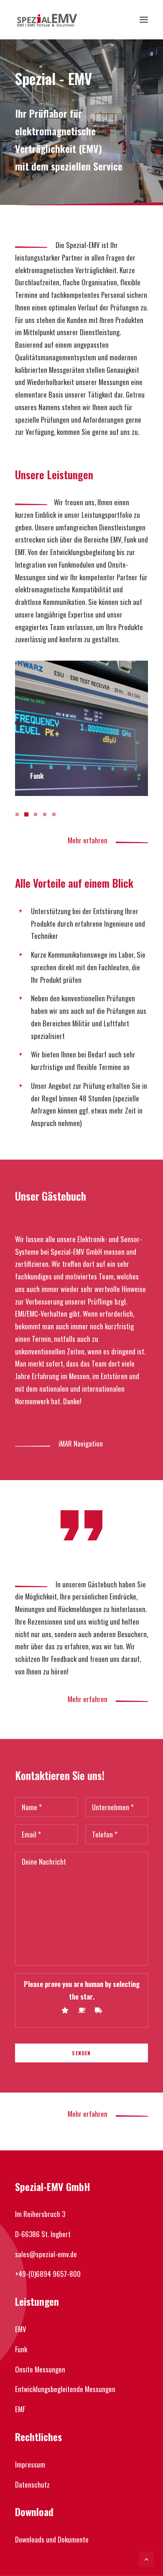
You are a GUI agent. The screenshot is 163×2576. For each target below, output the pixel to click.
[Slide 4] (45, 814)
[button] (144, 20)
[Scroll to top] (146, 2558)
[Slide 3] (36, 814)
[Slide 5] (54, 814)
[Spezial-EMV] (47, 20)
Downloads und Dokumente (52, 2539)
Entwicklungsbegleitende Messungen (65, 2389)
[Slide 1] (18, 814)
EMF (20, 2409)
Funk (21, 2349)
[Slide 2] (26, 814)
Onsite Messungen (40, 2369)
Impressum (30, 2464)
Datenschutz (32, 2484)
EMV (21, 2329)
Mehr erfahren (92, 840)
